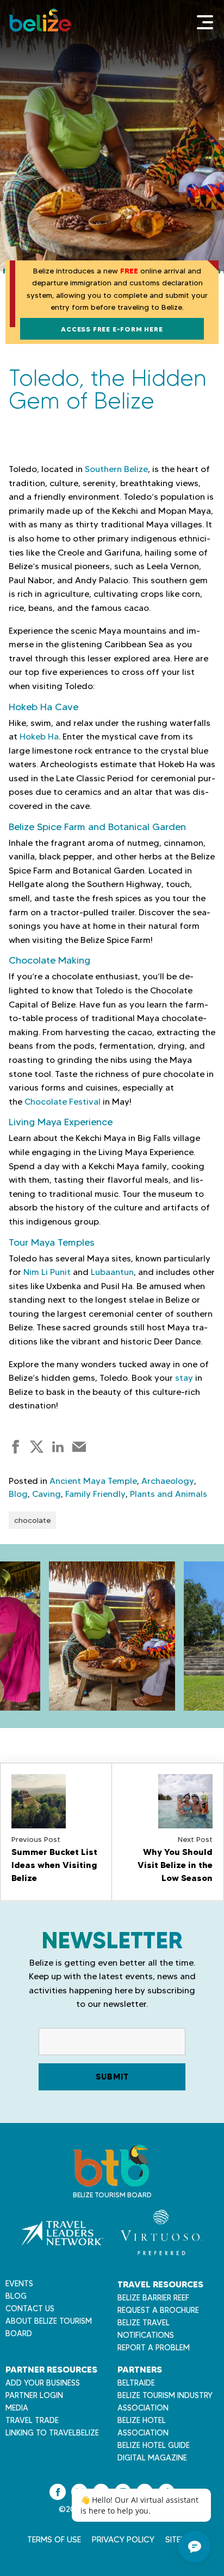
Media (17, 2408)
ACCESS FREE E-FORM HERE (112, 329)
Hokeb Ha (39, 737)
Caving (46, 1494)
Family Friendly (95, 1494)
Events (19, 2284)
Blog (18, 1494)
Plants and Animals (169, 1494)
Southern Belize (116, 469)
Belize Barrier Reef (153, 2298)
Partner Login (34, 2395)
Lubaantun (112, 1272)
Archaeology (168, 1481)
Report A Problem (154, 2348)
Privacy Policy (123, 2540)
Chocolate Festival (63, 1102)
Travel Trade (32, 2420)
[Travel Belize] (111, 2181)
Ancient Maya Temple (93, 1481)
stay (184, 1378)
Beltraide (136, 2383)
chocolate (32, 1520)
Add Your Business (43, 2383)
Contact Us (30, 2309)
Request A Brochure (158, 2310)
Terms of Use (54, 2540)
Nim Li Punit (47, 1272)
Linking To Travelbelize (52, 2433)
